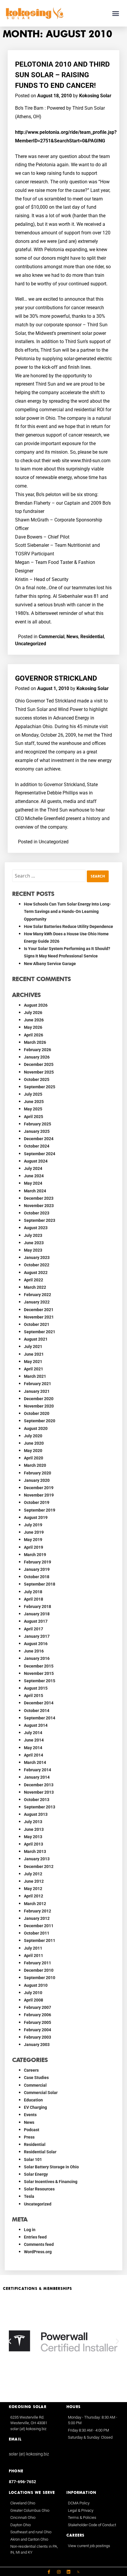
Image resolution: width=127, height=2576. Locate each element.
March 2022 (35, 1287)
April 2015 (34, 1696)
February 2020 (38, 1473)
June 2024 (34, 1176)
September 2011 (40, 1940)
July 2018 (33, 1592)
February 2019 (38, 1562)
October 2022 (37, 1265)
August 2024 (36, 1161)
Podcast (32, 2130)
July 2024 (33, 1168)
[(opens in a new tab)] (78, 2572)
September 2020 (40, 1421)
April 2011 (34, 1956)
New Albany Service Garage (50, 964)
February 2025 (38, 1124)
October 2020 (37, 1413)
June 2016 (34, 1651)
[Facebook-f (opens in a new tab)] (49, 2572)
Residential (92, 637)
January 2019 (37, 1569)
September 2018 (40, 1584)
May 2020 (33, 1451)
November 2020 (39, 1406)
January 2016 (37, 1658)
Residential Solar (40, 2152)
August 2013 (36, 1814)
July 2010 (33, 1993)
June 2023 (34, 1243)
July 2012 (33, 1874)
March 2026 (35, 1042)
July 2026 (33, 1013)
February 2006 (38, 2015)
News (72, 637)
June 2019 (34, 1532)
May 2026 (33, 1027)
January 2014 (37, 1777)
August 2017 (36, 1621)
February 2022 (38, 1295)
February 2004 (38, 2030)
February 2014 (38, 1770)
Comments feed (39, 2244)
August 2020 (36, 1428)
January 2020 (37, 1480)
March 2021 (35, 1376)
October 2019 (37, 1502)
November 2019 (39, 1495)
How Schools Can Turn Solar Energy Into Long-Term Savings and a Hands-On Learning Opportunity (67, 911)
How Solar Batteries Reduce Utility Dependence (69, 926)
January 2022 (37, 1302)
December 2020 (39, 1399)
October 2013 (37, 1800)
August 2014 (36, 1725)
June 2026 (34, 1020)
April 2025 (34, 1117)
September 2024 (40, 1154)
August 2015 (36, 1688)
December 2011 (39, 1926)
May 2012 (33, 1889)
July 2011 (33, 1948)
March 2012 (35, 1904)
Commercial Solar (41, 2093)
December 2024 (39, 1139)
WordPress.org (38, 2252)
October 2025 (37, 1079)
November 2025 (39, 1072)
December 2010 (39, 1970)
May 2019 (33, 1540)
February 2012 (38, 1911)
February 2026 (38, 1050)
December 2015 (39, 1666)
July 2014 (33, 1733)
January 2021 (37, 1391)
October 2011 (37, 1933)
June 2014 (34, 1740)
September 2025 (40, 1087)
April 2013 (34, 1844)
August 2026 (36, 1005)
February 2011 (38, 1963)
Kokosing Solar (95, 96)
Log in (30, 2230)
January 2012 (37, 1918)
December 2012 (39, 1866)
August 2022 (36, 1273)
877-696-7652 (22, 2482)
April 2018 (34, 1599)
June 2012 (34, 1881)
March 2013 (35, 1851)
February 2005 (38, 2022)
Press (29, 2137)
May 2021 (33, 1362)
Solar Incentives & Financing (51, 2182)
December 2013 (39, 1785)
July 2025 (33, 1094)
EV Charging (35, 2107)
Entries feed (35, 2237)
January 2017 (37, 1636)
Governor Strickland (56, 678)
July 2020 (33, 1436)
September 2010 (40, 1978)
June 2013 (34, 1829)
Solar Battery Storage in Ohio (51, 2167)
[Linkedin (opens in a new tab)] (69, 2572)
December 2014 (39, 1703)
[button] (116, 13)
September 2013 (40, 1807)
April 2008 (34, 2000)
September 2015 (40, 1681)
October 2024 (37, 1146)
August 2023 (36, 1228)
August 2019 (36, 1517)
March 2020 (35, 1465)
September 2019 (40, 1510)
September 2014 (40, 1718)
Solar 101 (33, 2159)
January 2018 (37, 1614)
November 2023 (39, 1206)
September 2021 (40, 1332)
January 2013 (37, 1859)
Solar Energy (36, 2174)
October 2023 (37, 1213)
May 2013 (33, 1837)
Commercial (52, 637)
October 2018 (37, 1577)
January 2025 (37, 1131)
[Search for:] (49, 876)
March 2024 (35, 1191)
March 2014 (35, 1762)
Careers (31, 2070)
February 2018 (38, 1606)
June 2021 (34, 1354)
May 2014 (33, 1748)
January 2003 (37, 2045)
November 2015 (39, 1673)
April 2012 (34, 1896)
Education (33, 2100)
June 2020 (34, 1443)
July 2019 (33, 1525)
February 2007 (38, 2007)
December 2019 (39, 1488)
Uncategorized (31, 644)
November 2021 (39, 1317)
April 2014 (34, 1755)
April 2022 (34, 1280)
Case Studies (36, 2078)
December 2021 (39, 1310)
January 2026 (37, 1057)
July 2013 (33, 1822)
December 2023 (39, 1198)
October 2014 (37, 1711)
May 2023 (33, 1250)
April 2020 (34, 1458)
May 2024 (33, 1183)
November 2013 (39, 1792)
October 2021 (37, 1324)
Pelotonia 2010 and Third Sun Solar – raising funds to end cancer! (62, 75)
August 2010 (36, 1985)
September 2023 (40, 1220)
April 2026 (34, 1035)
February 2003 (38, 2037)
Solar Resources (39, 2189)
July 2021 (33, 1347)
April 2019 (34, 1547)
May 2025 (33, 1109)
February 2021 (38, 1384)
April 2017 (34, 1629)
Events (30, 2115)
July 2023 (33, 1235)
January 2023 (37, 1257)
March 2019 (35, 1555)
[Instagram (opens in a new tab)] (59, 2572)
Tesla (29, 2196)
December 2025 (39, 1064)
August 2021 (36, 1339)
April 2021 (34, 1369)
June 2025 (34, 1102)
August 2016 (36, 1644)
